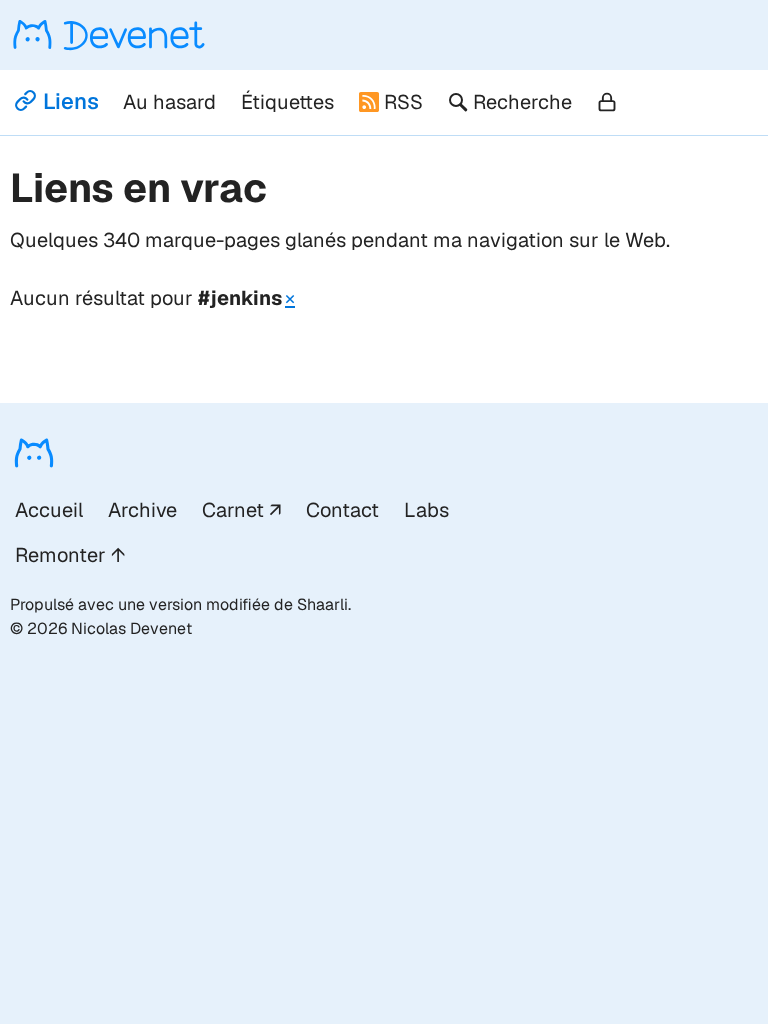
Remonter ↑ (70, 555)
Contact (342, 510)
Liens (71, 101)
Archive (142, 510)
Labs (426, 510)
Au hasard (169, 102)
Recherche (522, 102)
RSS (403, 102)
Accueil (49, 510)
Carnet (233, 510)
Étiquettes (287, 102)
